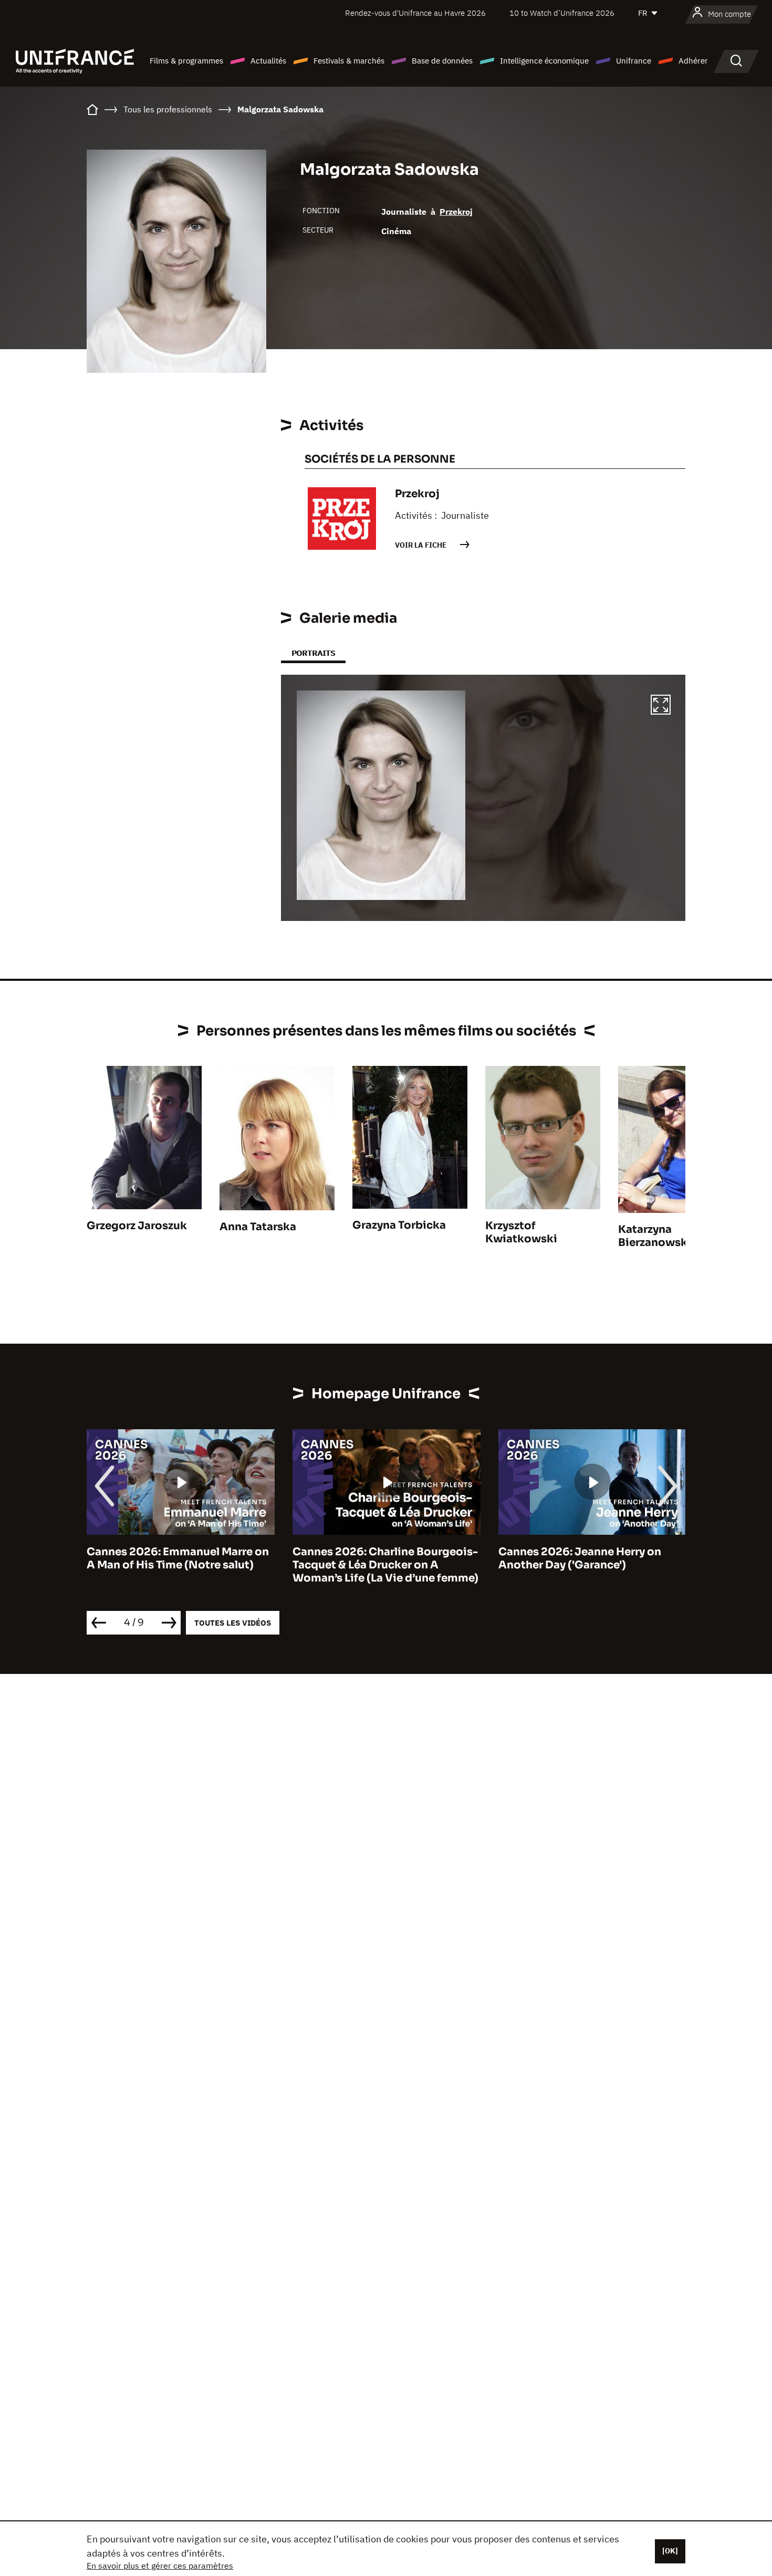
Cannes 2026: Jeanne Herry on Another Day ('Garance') (374, 1558)
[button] (661, 706)
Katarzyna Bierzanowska (656, 1236)
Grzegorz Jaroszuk (137, 1226)
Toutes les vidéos (233, 1623)
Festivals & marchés (349, 61)
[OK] (670, 2551)
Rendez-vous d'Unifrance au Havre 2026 (415, 13)
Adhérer (693, 61)
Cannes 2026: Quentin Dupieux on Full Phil (591, 1558)
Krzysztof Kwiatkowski (521, 1232)
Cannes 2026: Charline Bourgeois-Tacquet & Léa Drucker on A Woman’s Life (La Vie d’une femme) (180, 1565)
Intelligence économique (544, 61)
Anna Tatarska (258, 1227)
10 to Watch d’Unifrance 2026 (562, 13)
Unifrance (634, 61)
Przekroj (456, 212)
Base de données (442, 61)
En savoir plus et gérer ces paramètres (160, 2565)
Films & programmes (186, 61)
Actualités (268, 61)
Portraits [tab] (313, 653)
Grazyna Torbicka (399, 1225)
